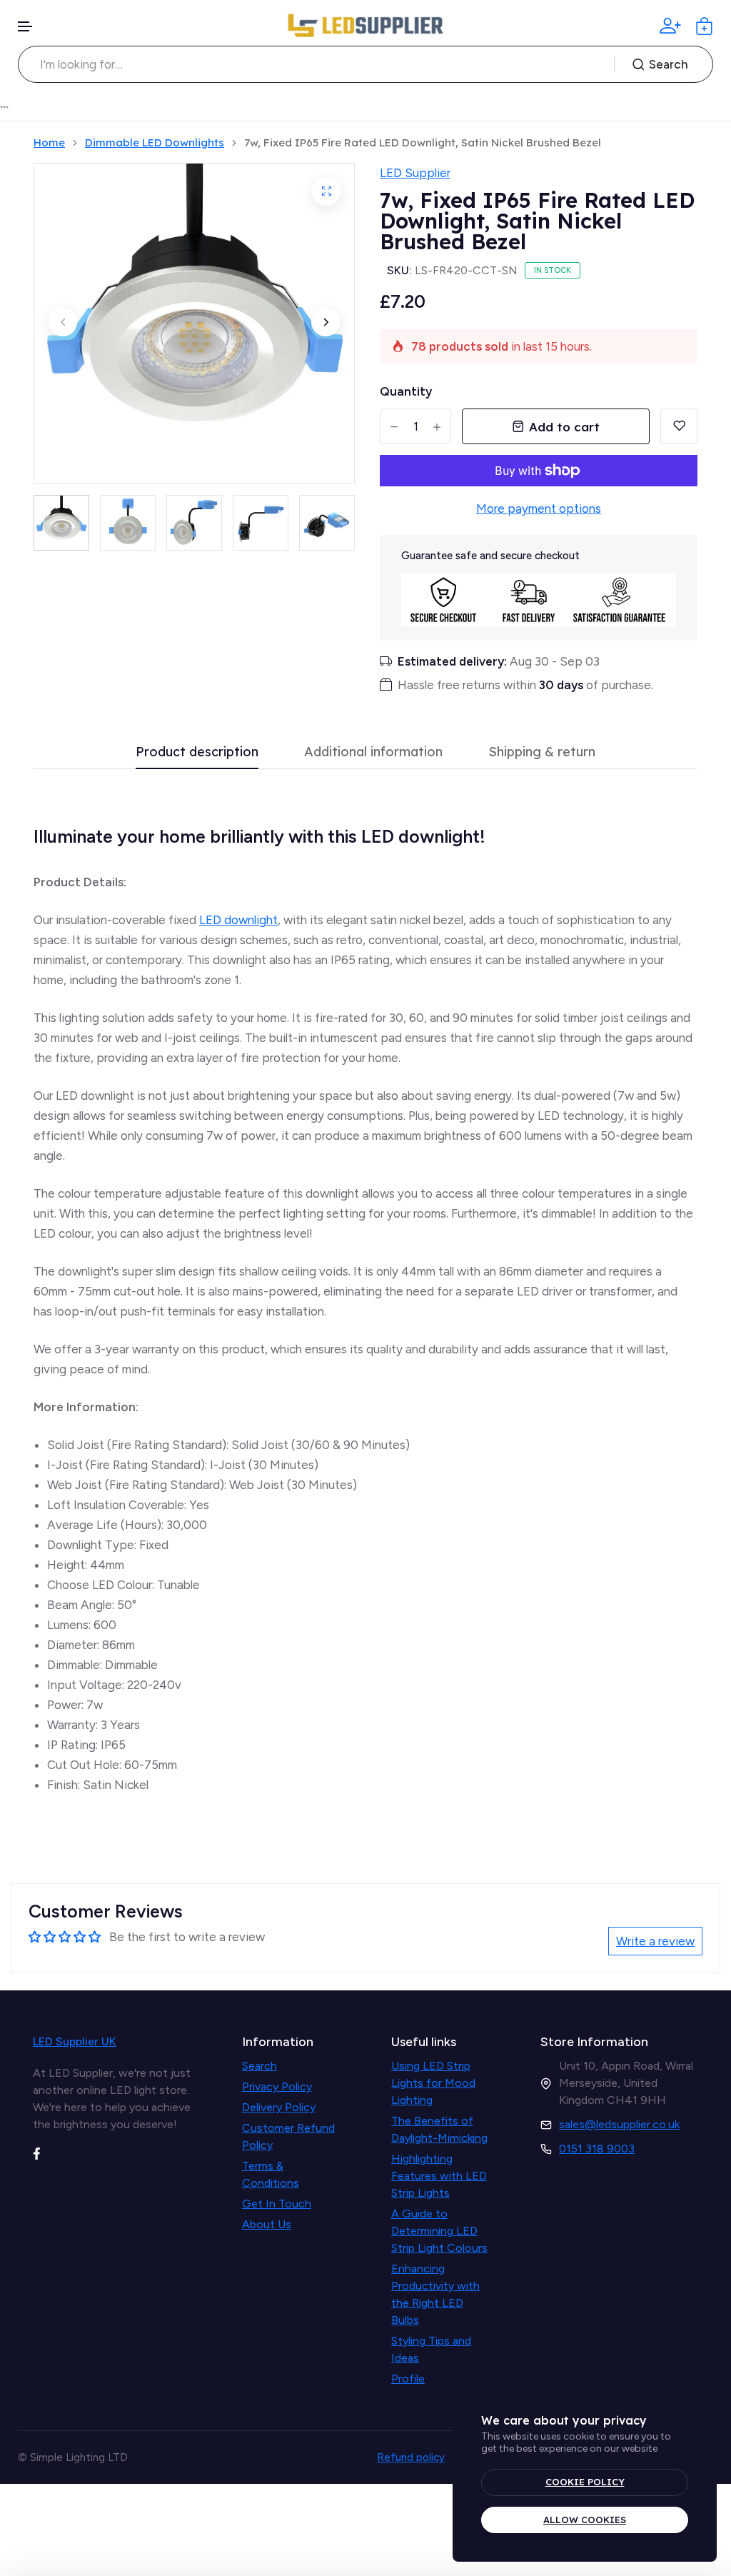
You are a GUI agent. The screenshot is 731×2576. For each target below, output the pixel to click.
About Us (267, 2224)
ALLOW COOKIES (585, 2520)
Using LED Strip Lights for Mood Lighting (433, 2083)
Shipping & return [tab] (542, 752)
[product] (326, 191)
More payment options (539, 508)
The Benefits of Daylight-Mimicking (439, 2129)
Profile (408, 2379)
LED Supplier (415, 173)
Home (49, 143)
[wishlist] (679, 426)
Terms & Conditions (271, 2174)
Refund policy (411, 2457)
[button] (26, 27)
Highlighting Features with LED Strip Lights (439, 2176)
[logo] (365, 26)
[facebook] (37, 2152)
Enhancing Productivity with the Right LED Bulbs (435, 2294)
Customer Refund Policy (288, 2136)
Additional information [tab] (373, 752)
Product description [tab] (197, 752)
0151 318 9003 (597, 2149)
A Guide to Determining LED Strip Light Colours (439, 2231)
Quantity (406, 391)
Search (669, 64)
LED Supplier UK (75, 2041)
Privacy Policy (277, 2086)
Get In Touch (277, 2204)
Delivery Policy (279, 2107)
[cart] (704, 26)
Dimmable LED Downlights (155, 143)
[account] (670, 26)
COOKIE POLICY (585, 2482)
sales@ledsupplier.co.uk (619, 2124)
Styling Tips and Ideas (431, 2349)
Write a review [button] (655, 1941)
